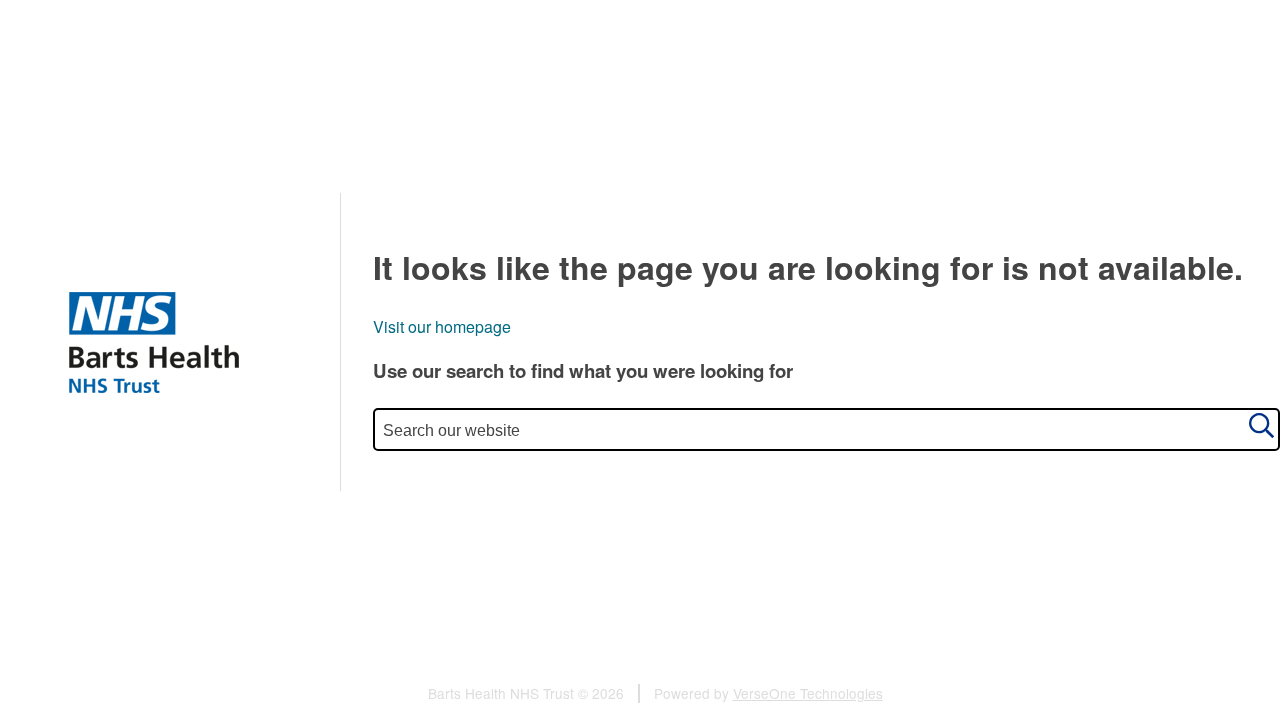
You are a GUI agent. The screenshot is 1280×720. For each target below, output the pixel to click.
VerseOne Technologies (808, 693)
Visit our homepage (442, 326)
